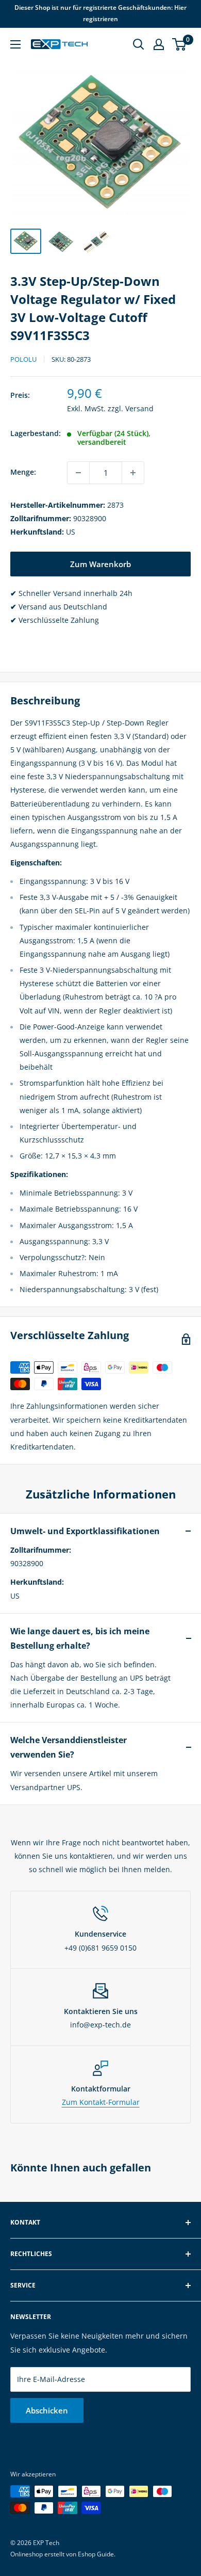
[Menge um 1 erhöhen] (133, 473)
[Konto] (159, 44)
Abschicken (47, 2410)
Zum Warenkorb (100, 564)
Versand (139, 408)
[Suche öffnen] (139, 44)
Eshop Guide (96, 2554)
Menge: (23, 472)
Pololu (23, 359)
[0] (180, 44)
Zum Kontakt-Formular (101, 2102)
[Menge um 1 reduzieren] (78, 473)
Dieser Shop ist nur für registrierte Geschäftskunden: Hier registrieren (100, 13)
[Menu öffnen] (15, 44)
